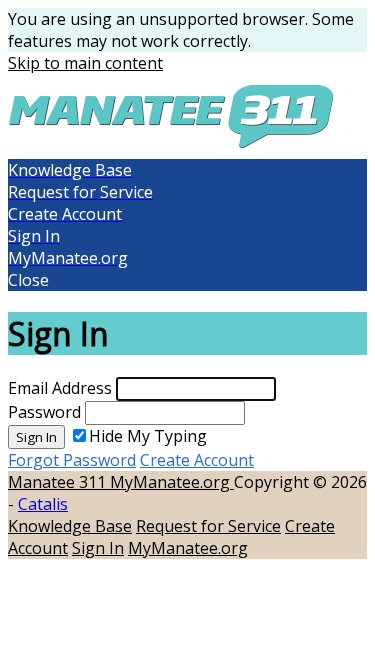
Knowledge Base (70, 526)
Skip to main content (85, 63)
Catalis (43, 504)
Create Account (197, 460)
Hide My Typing (148, 436)
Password (44, 412)
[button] (187, 280)
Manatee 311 (59, 482)
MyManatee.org (172, 482)
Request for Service (208, 526)
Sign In (36, 437)
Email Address (60, 388)
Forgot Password (72, 460)
